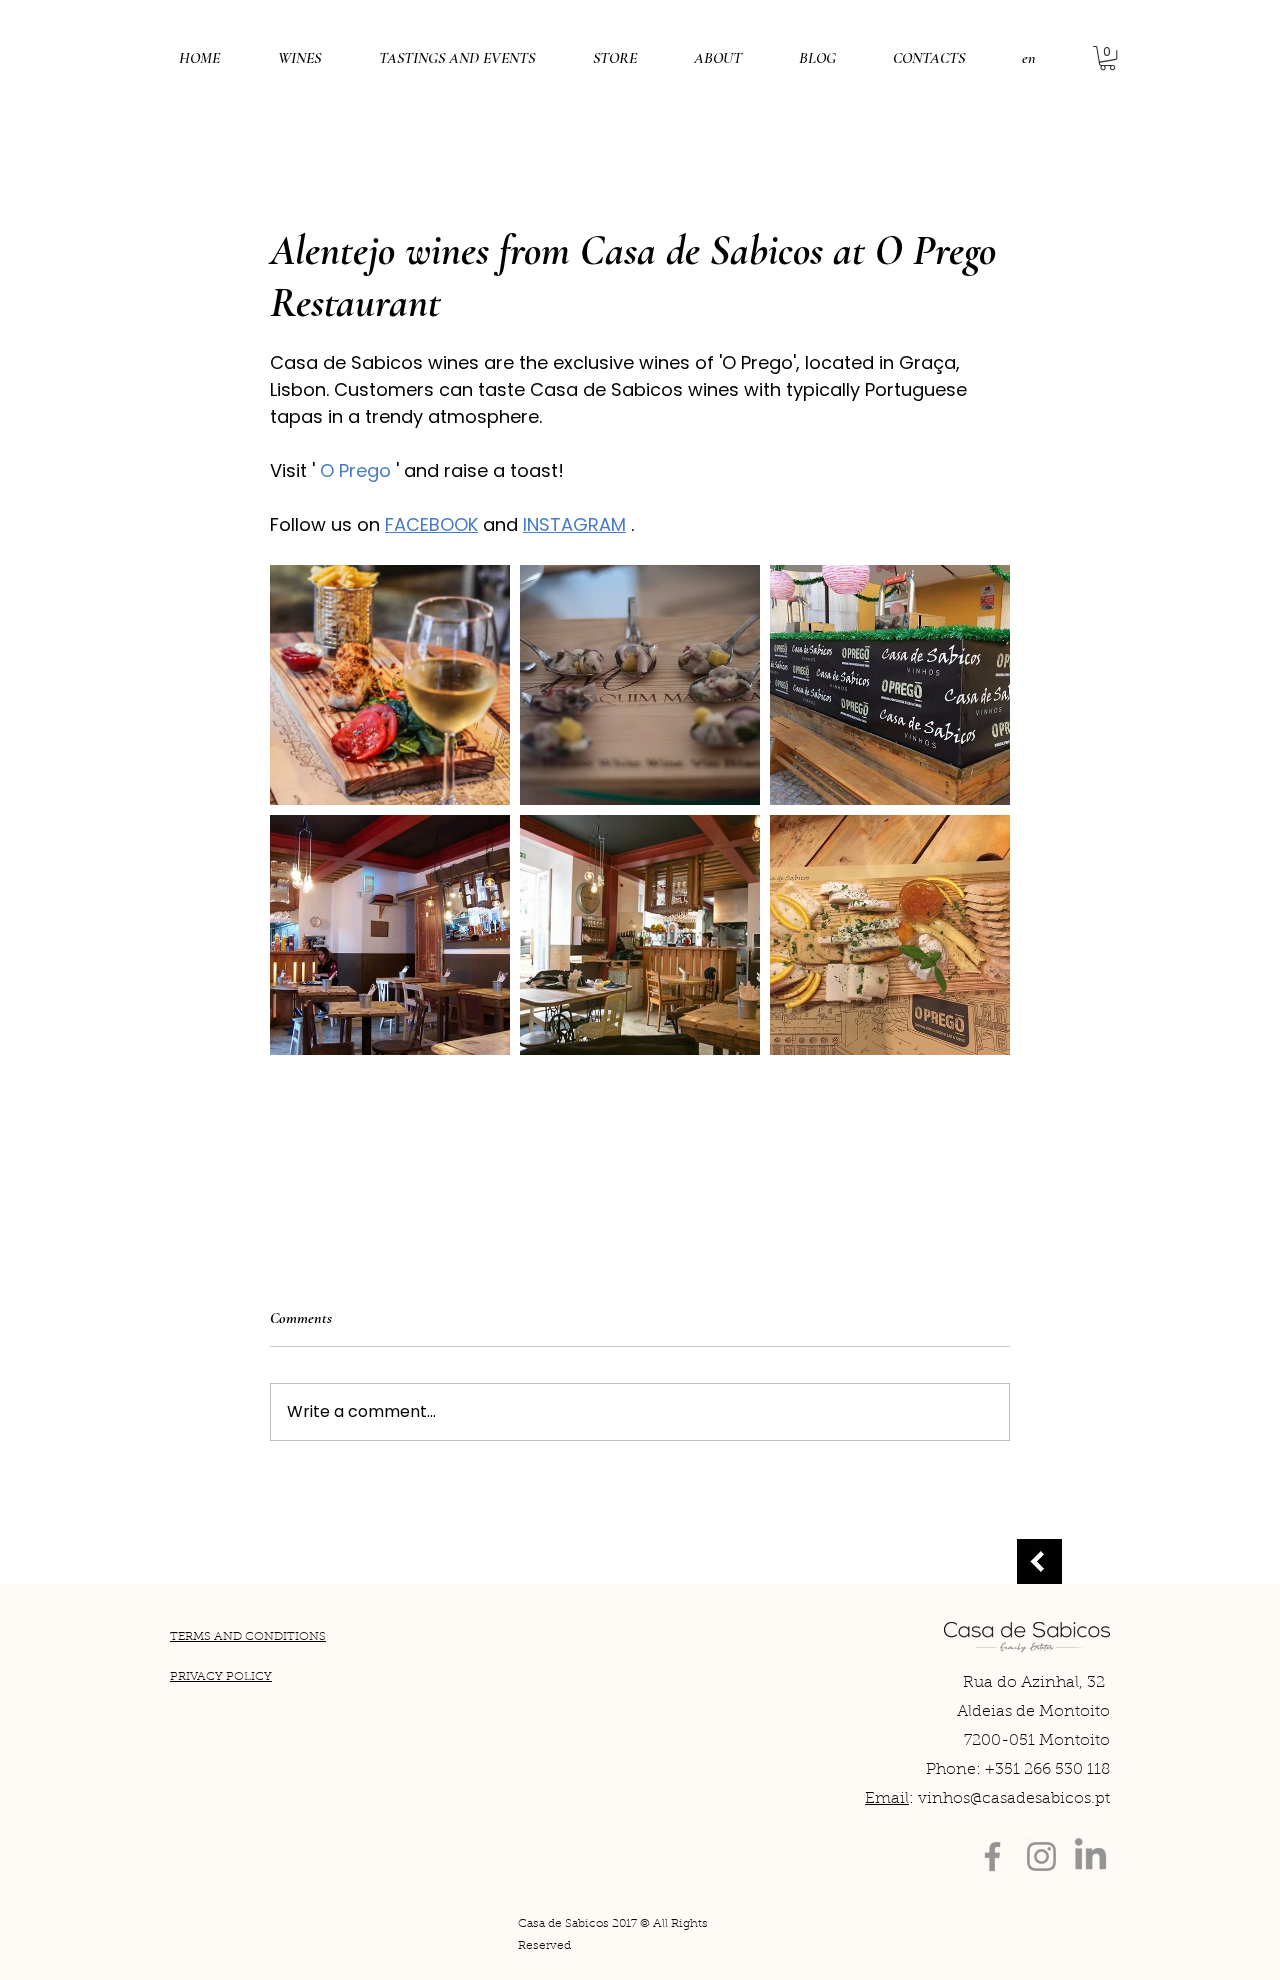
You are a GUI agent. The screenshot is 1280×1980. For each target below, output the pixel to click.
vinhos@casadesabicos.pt (1014, 1799)
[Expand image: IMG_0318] (640, 685)
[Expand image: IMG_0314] (890, 685)
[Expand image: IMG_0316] (890, 935)
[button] (1028, 58)
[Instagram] (1041, 1856)
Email (887, 1799)
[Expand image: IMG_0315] (640, 935)
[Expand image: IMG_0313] (390, 935)
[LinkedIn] (1090, 1856)
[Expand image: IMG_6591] (390, 685)
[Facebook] (992, 1856)
